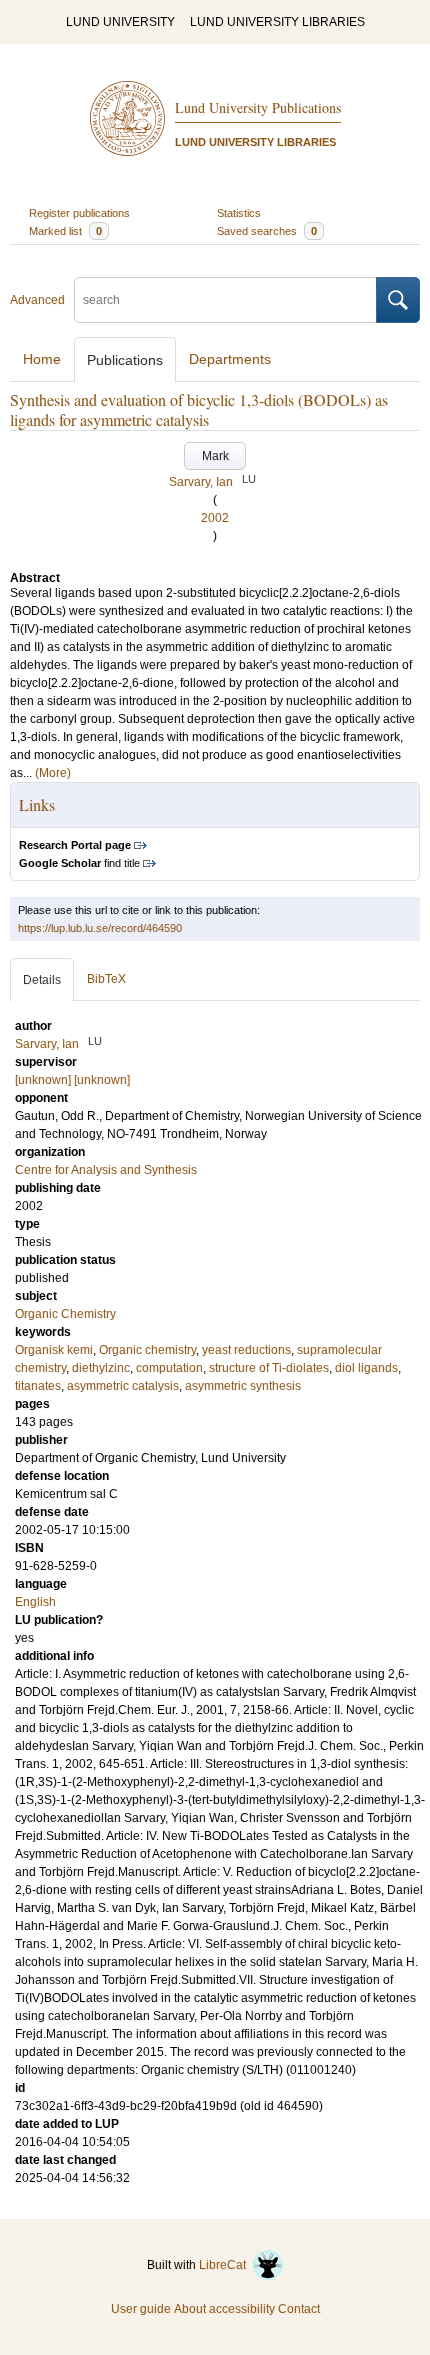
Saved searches (267, 231)
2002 (215, 518)
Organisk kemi (54, 1350)
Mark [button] (215, 456)
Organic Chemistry (65, 1314)
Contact (299, 2309)
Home (42, 359)
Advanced (37, 300)
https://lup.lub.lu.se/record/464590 (100, 928)
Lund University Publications (258, 107)
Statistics (239, 213)
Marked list (65, 231)
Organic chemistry (147, 1350)
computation (169, 1368)
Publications (125, 360)
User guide (141, 2309)
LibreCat (225, 2265)
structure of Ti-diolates (269, 1368)
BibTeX (106, 979)
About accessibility (224, 2309)
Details (42, 980)
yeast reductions (246, 1350)
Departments (230, 359)
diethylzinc (101, 1368)
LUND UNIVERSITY (120, 22)
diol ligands (366, 1368)
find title (79, 863)
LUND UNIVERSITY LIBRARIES (277, 22)
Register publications (79, 213)
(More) (53, 773)
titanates (38, 1386)
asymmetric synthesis (243, 1386)
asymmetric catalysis (123, 1386)
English (35, 1602)
